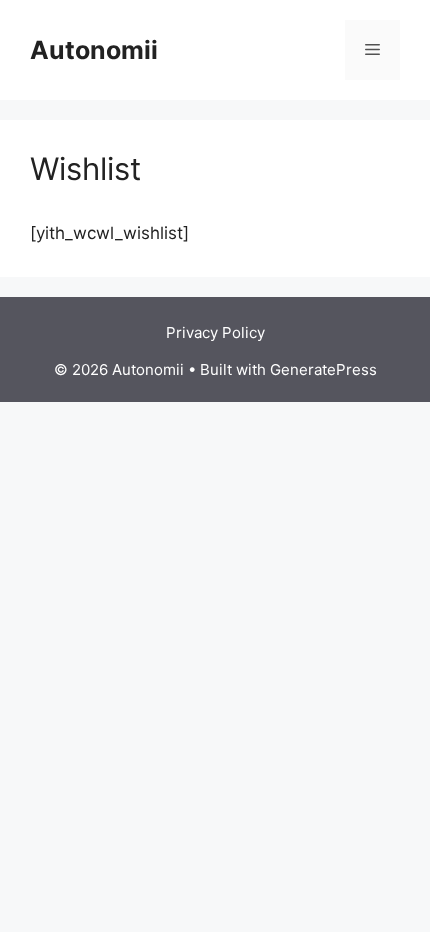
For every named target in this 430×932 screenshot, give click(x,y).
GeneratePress (323, 369)
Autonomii (94, 50)
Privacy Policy (215, 332)
